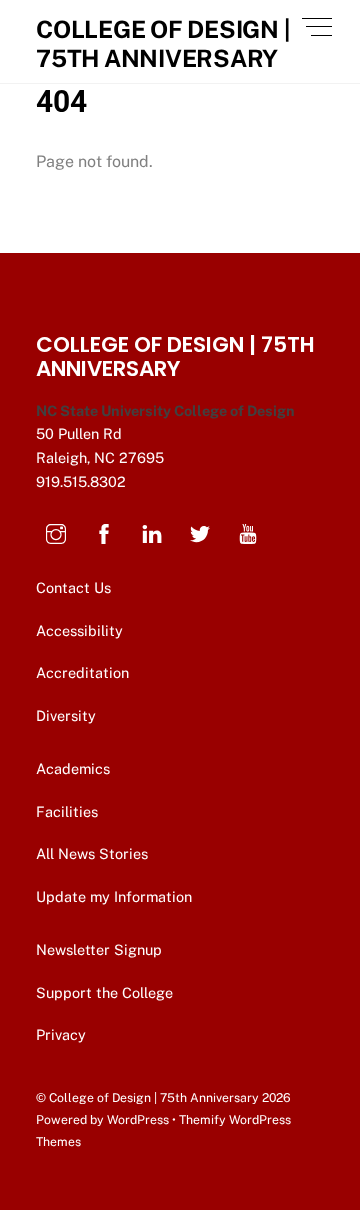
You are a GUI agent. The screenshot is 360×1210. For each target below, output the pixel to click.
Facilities (67, 811)
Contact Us (75, 587)
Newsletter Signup (101, 949)
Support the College (106, 992)
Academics (73, 768)
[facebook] (104, 531)
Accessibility (79, 630)
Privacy (63, 1034)
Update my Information (114, 896)
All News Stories (92, 853)
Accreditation (82, 672)
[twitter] (200, 531)
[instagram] (56, 531)
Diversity (66, 715)
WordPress (138, 1119)
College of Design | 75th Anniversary (154, 1097)
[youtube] (248, 531)
